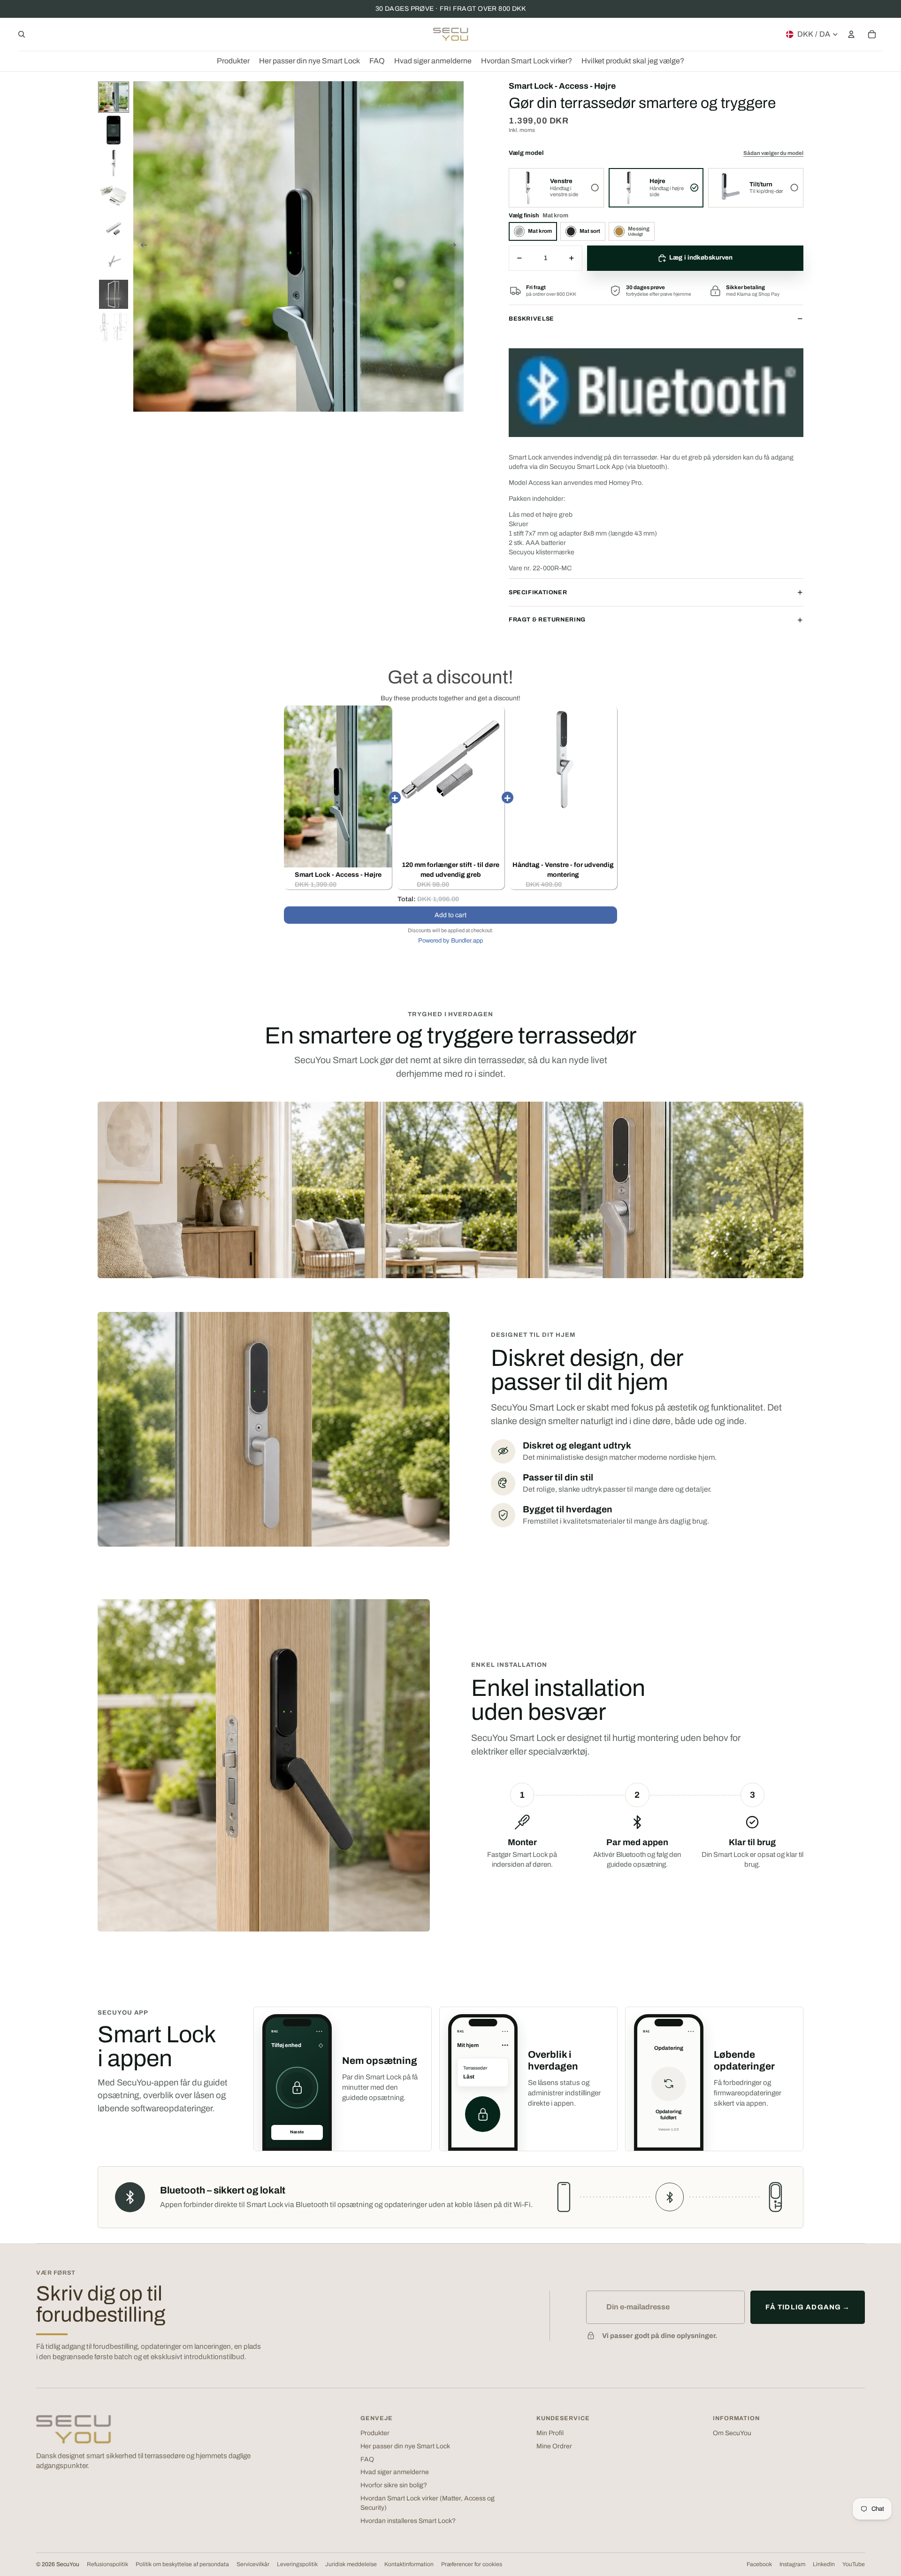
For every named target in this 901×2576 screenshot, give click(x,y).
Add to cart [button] (450, 915)
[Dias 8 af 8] (114, 327)
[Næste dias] (456, 246)
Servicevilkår (253, 2564)
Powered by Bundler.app (450, 941)
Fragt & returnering (547, 620)
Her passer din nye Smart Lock (405, 2446)
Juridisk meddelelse (351, 2564)
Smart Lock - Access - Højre (338, 875)
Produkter (375, 2433)
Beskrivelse (531, 319)
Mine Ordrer (554, 2446)
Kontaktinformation (409, 2564)
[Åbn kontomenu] (851, 34)
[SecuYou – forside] (74, 2429)
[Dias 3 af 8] (114, 163)
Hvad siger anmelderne (395, 2472)
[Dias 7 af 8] (114, 294)
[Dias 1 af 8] (114, 97)
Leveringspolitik (297, 2564)
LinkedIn (824, 2564)
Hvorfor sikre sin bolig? (394, 2485)
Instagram (792, 2564)
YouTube (854, 2564)
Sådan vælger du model (773, 153)
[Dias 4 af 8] (114, 196)
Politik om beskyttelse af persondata (182, 2564)
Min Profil (550, 2433)
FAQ (367, 2459)
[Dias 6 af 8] (114, 261)
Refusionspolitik (107, 2564)
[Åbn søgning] (22, 34)
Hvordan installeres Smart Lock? (408, 2521)
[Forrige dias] (141, 246)
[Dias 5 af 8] (114, 229)
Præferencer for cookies (472, 2564)
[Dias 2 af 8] (114, 130)
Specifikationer (538, 592)
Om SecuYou (732, 2433)
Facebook (759, 2564)
